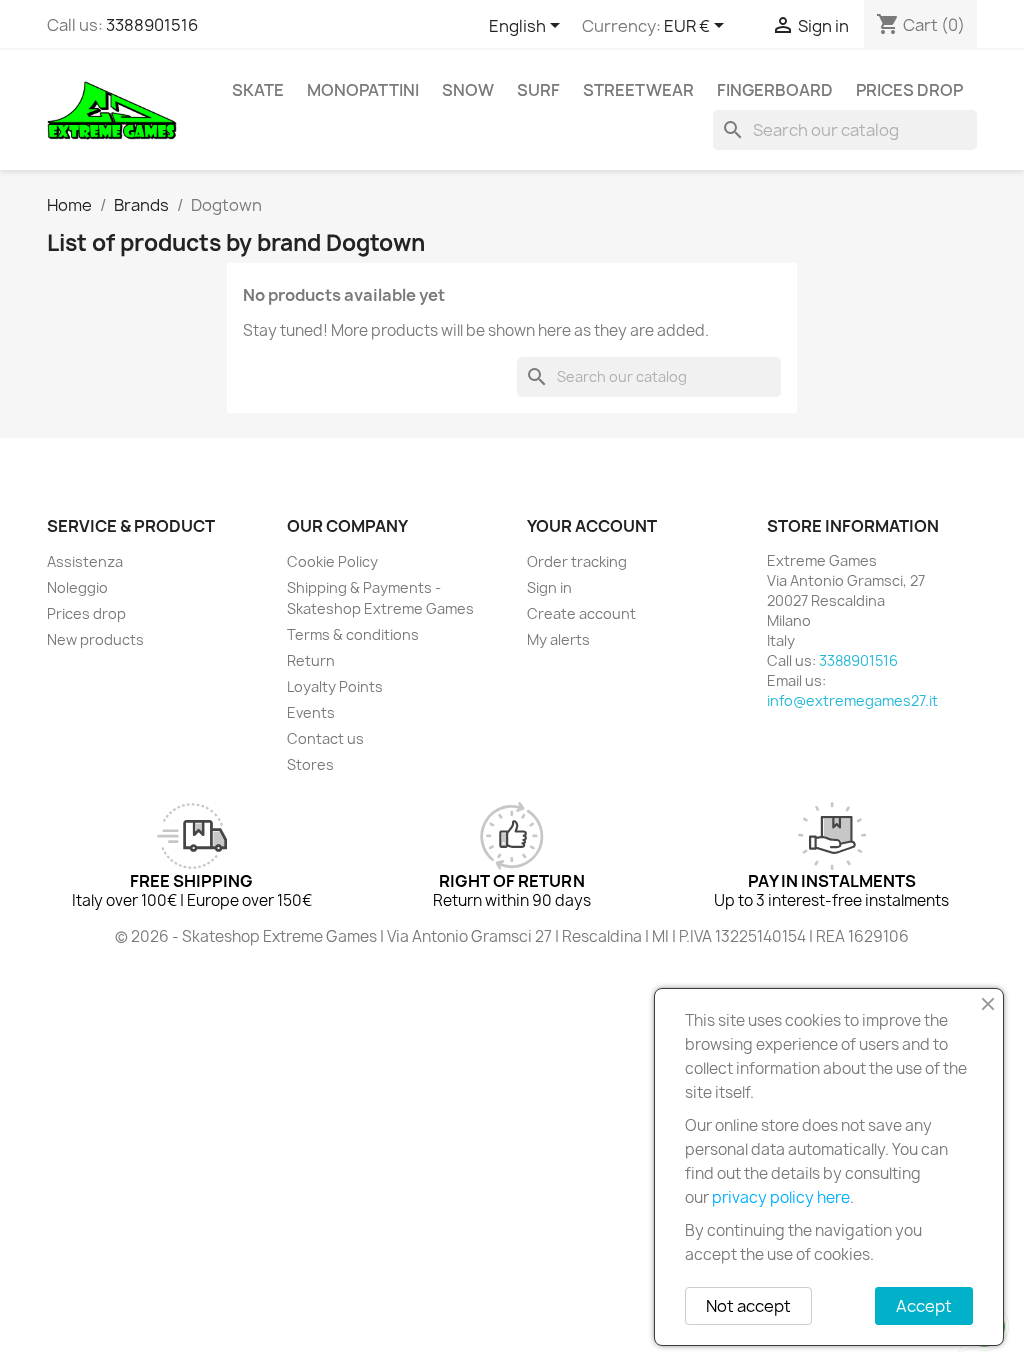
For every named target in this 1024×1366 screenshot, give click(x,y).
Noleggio (77, 587)
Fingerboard (775, 90)
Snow (468, 90)
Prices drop (909, 90)
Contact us (325, 738)
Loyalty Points (335, 686)
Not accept (748, 1306)
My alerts (558, 639)
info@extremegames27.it (852, 700)
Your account (592, 526)
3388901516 (152, 25)
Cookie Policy (332, 561)
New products (95, 639)
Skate (258, 90)
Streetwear (638, 90)
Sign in (549, 587)
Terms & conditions (353, 634)
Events (311, 712)
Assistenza (85, 561)
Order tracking (577, 561)
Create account (581, 613)
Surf (538, 90)
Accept (924, 1306)
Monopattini (363, 90)
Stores (310, 764)
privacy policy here (781, 1197)
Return (311, 660)
